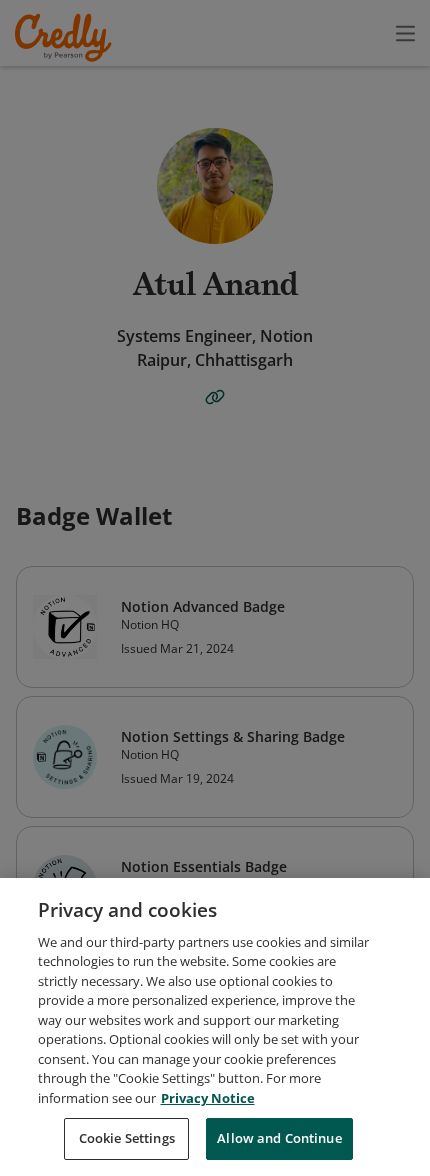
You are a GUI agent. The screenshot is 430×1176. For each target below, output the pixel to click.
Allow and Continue (279, 1138)
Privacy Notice (208, 1098)
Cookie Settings (127, 1138)
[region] (215, 1027)
